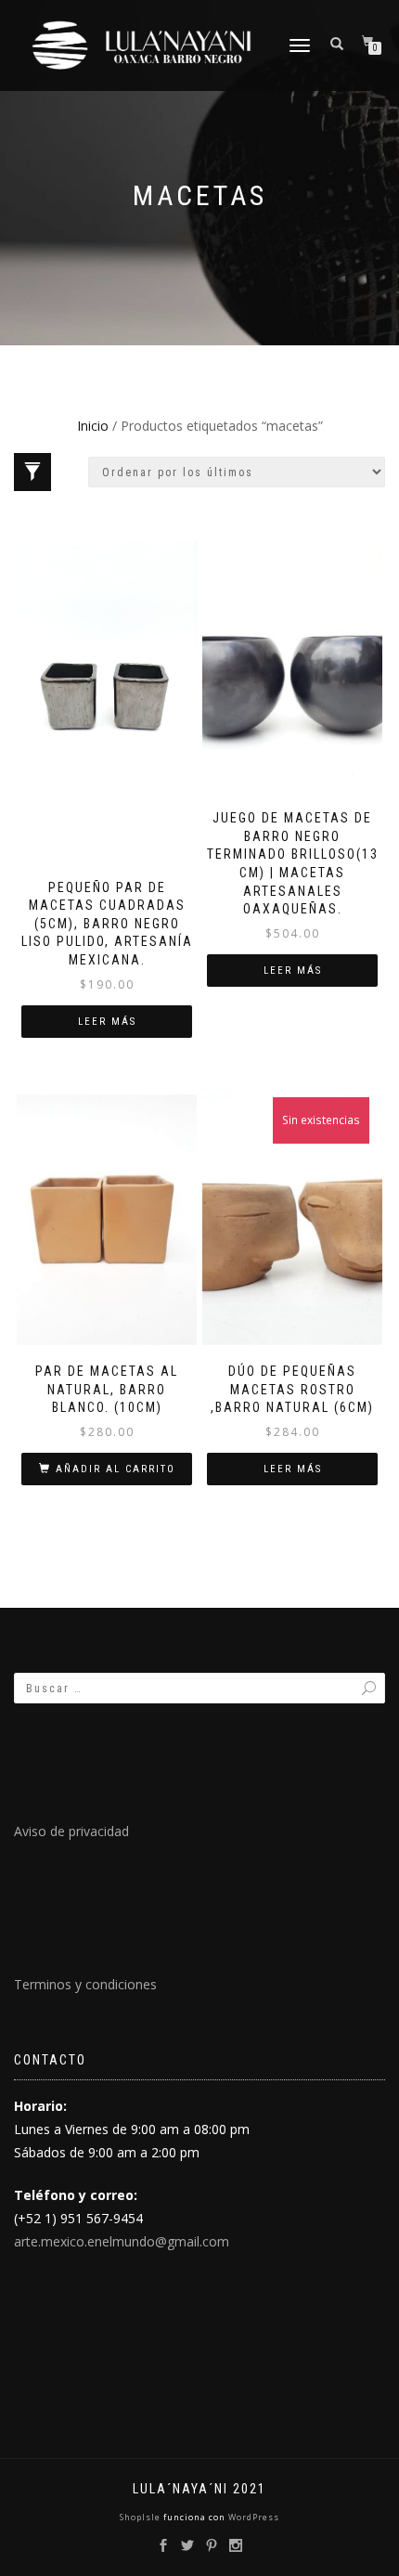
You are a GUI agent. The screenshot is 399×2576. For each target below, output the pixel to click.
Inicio (93, 426)
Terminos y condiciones (85, 1984)
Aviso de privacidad (71, 1831)
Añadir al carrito (116, 1469)
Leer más (107, 1022)
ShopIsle (142, 2517)
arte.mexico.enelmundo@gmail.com (122, 2241)
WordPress (252, 2517)
